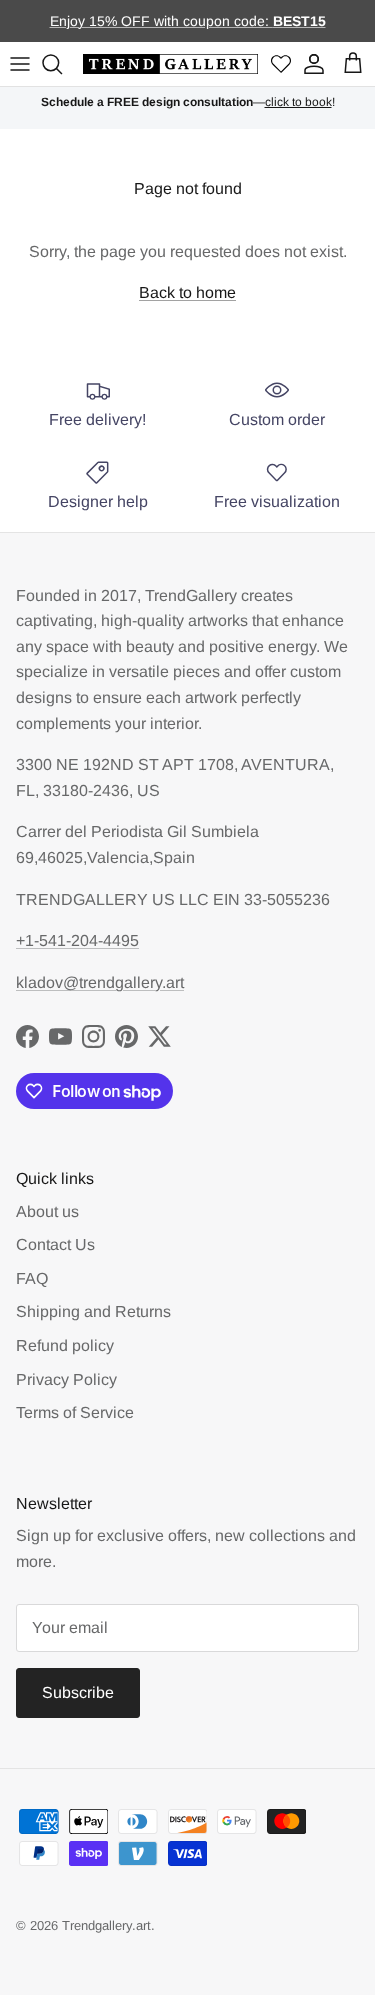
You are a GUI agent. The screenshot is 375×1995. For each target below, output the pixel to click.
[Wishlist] (281, 64)
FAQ (32, 1278)
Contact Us (55, 1244)
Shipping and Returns (93, 1311)
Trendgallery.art (106, 1925)
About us (47, 1211)
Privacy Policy (66, 1379)
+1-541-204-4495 (77, 940)
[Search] (55, 64)
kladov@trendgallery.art (100, 982)
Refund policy (65, 1345)
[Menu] (20, 64)
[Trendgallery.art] (170, 64)
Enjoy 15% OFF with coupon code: (161, 21)
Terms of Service (75, 1412)
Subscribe (78, 1692)
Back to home (187, 292)
